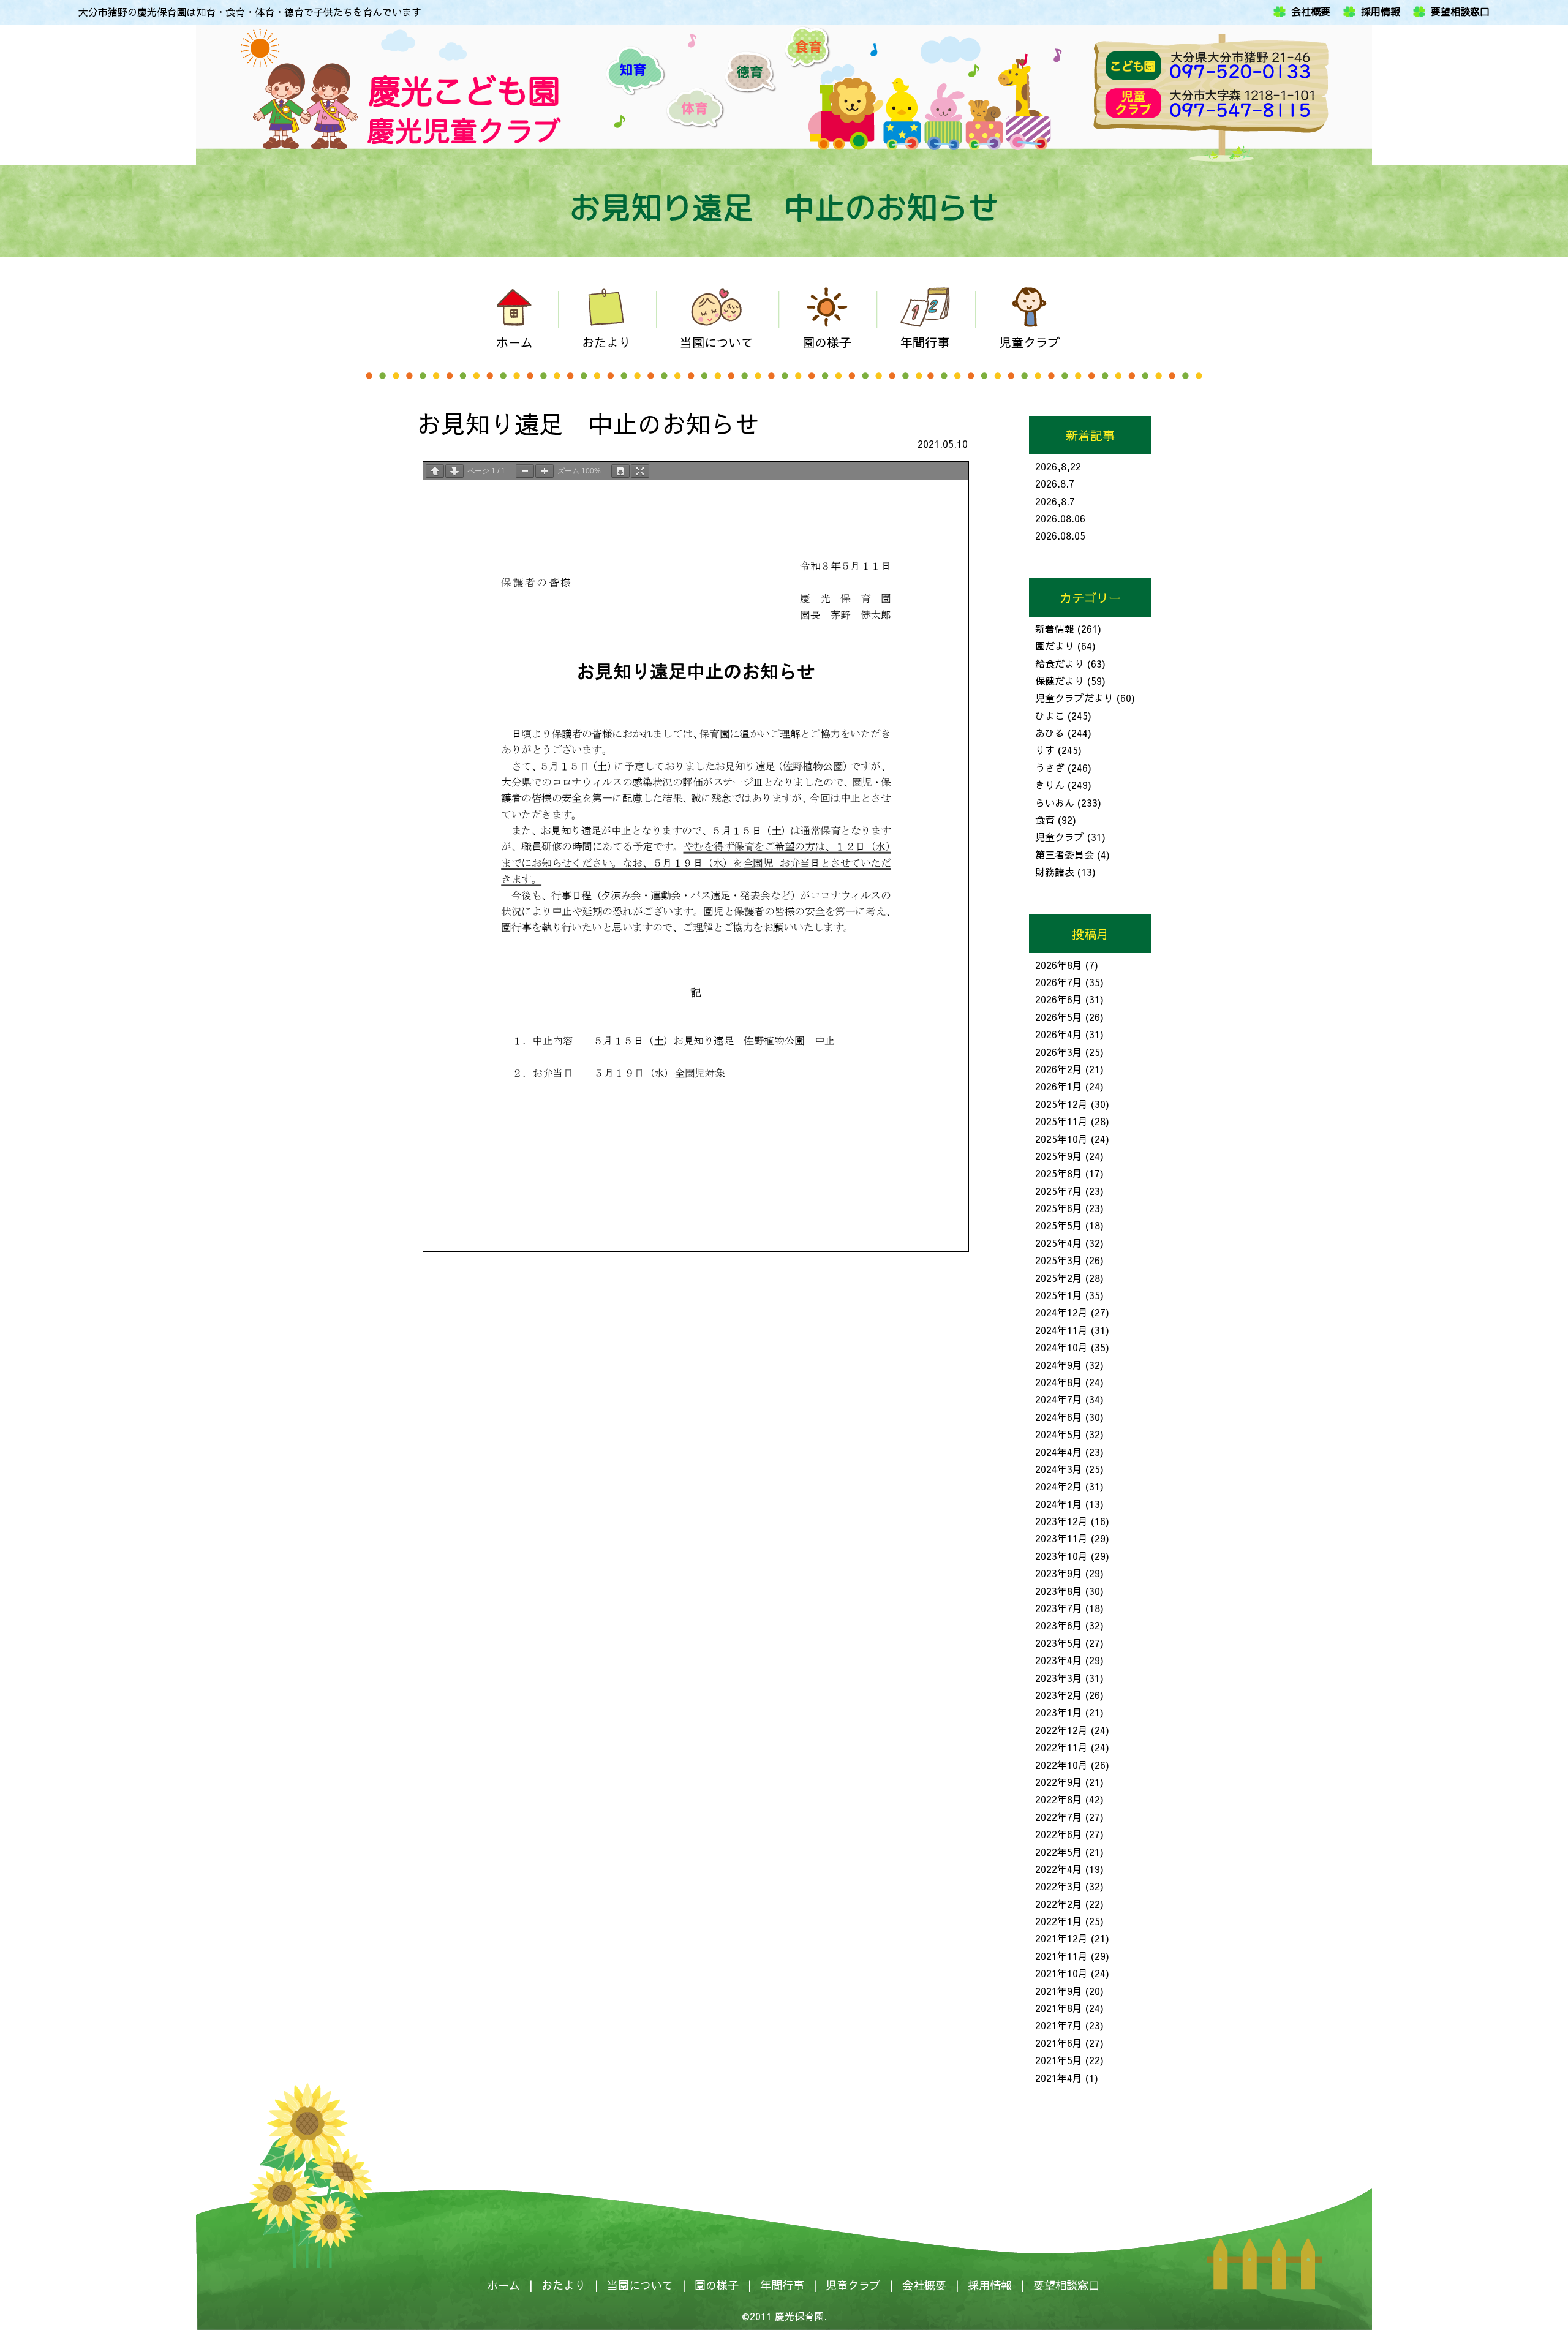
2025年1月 (1059, 1295)
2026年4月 (1059, 1034)
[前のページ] (435, 471)
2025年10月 (1061, 1139)
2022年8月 (1059, 1799)
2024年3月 (1059, 1469)
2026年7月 (1059, 982)
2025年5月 (1059, 1225)
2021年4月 (1059, 2078)
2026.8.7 (1055, 483)
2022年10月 (1061, 1765)
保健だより (1060, 681)
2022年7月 (1059, 1817)
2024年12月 (1061, 1312)
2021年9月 (1059, 1991)
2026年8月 (1059, 965)
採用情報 (1381, 12)
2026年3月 (1059, 1052)
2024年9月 (1059, 1365)
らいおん (1055, 802)
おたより (563, 2285)
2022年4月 (1059, 1869)
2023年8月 (1059, 1591)
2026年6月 (1059, 999)
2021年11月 (1061, 1956)
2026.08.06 (1060, 518)
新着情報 (1055, 628)
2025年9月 (1059, 1156)
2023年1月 (1059, 1712)
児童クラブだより (1074, 698)
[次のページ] (454, 471)
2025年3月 (1059, 1260)
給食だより (1060, 663)
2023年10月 (1061, 1556)
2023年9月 (1059, 1573)
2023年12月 (1061, 1521)
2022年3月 (1059, 1886)
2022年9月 (1059, 1782)
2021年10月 (1061, 1973)
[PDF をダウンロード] (620, 471)
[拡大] (545, 471)
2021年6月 (1059, 2043)
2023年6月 (1059, 1625)
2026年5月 (1059, 1017)
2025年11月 (1061, 1121)
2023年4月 (1059, 1660)
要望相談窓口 (1460, 12)
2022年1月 (1059, 1921)
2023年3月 (1059, 1678)
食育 (1045, 820)
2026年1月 (1059, 1086)
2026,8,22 (1058, 466)
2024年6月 (1059, 1417)
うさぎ (1050, 767)
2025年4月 (1059, 1243)
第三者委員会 (1065, 854)
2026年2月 (1059, 1069)
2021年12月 (1061, 1938)
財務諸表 (1055, 872)
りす (1045, 750)
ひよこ (1050, 715)
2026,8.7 (1055, 501)
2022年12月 (1061, 1730)
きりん (1050, 785)
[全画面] (640, 471)
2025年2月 (1059, 1278)
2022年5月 (1059, 1852)
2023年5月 (1059, 1643)
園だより (1055, 646)
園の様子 (717, 2285)
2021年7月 (1059, 2025)
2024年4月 (1059, 1452)
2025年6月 (1059, 1208)
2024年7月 (1059, 1399)
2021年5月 (1059, 2060)
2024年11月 (1061, 1330)
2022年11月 (1061, 1747)
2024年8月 (1059, 1382)
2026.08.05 (1060, 535)
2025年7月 (1059, 1191)
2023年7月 (1059, 1608)
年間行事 (782, 2285)
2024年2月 (1059, 1486)
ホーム (503, 2285)
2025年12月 (1061, 1104)
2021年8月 (1059, 2008)
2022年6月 (1059, 1834)
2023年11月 (1061, 1538)
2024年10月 (1061, 1347)
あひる (1050, 733)
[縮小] (525, 471)
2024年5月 (1059, 1434)
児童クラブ (1060, 837)
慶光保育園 (799, 2316)
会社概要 (1311, 12)
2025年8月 (1059, 1173)
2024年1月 (1059, 1504)
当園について (640, 2285)
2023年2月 (1059, 1695)
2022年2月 (1059, 1904)
